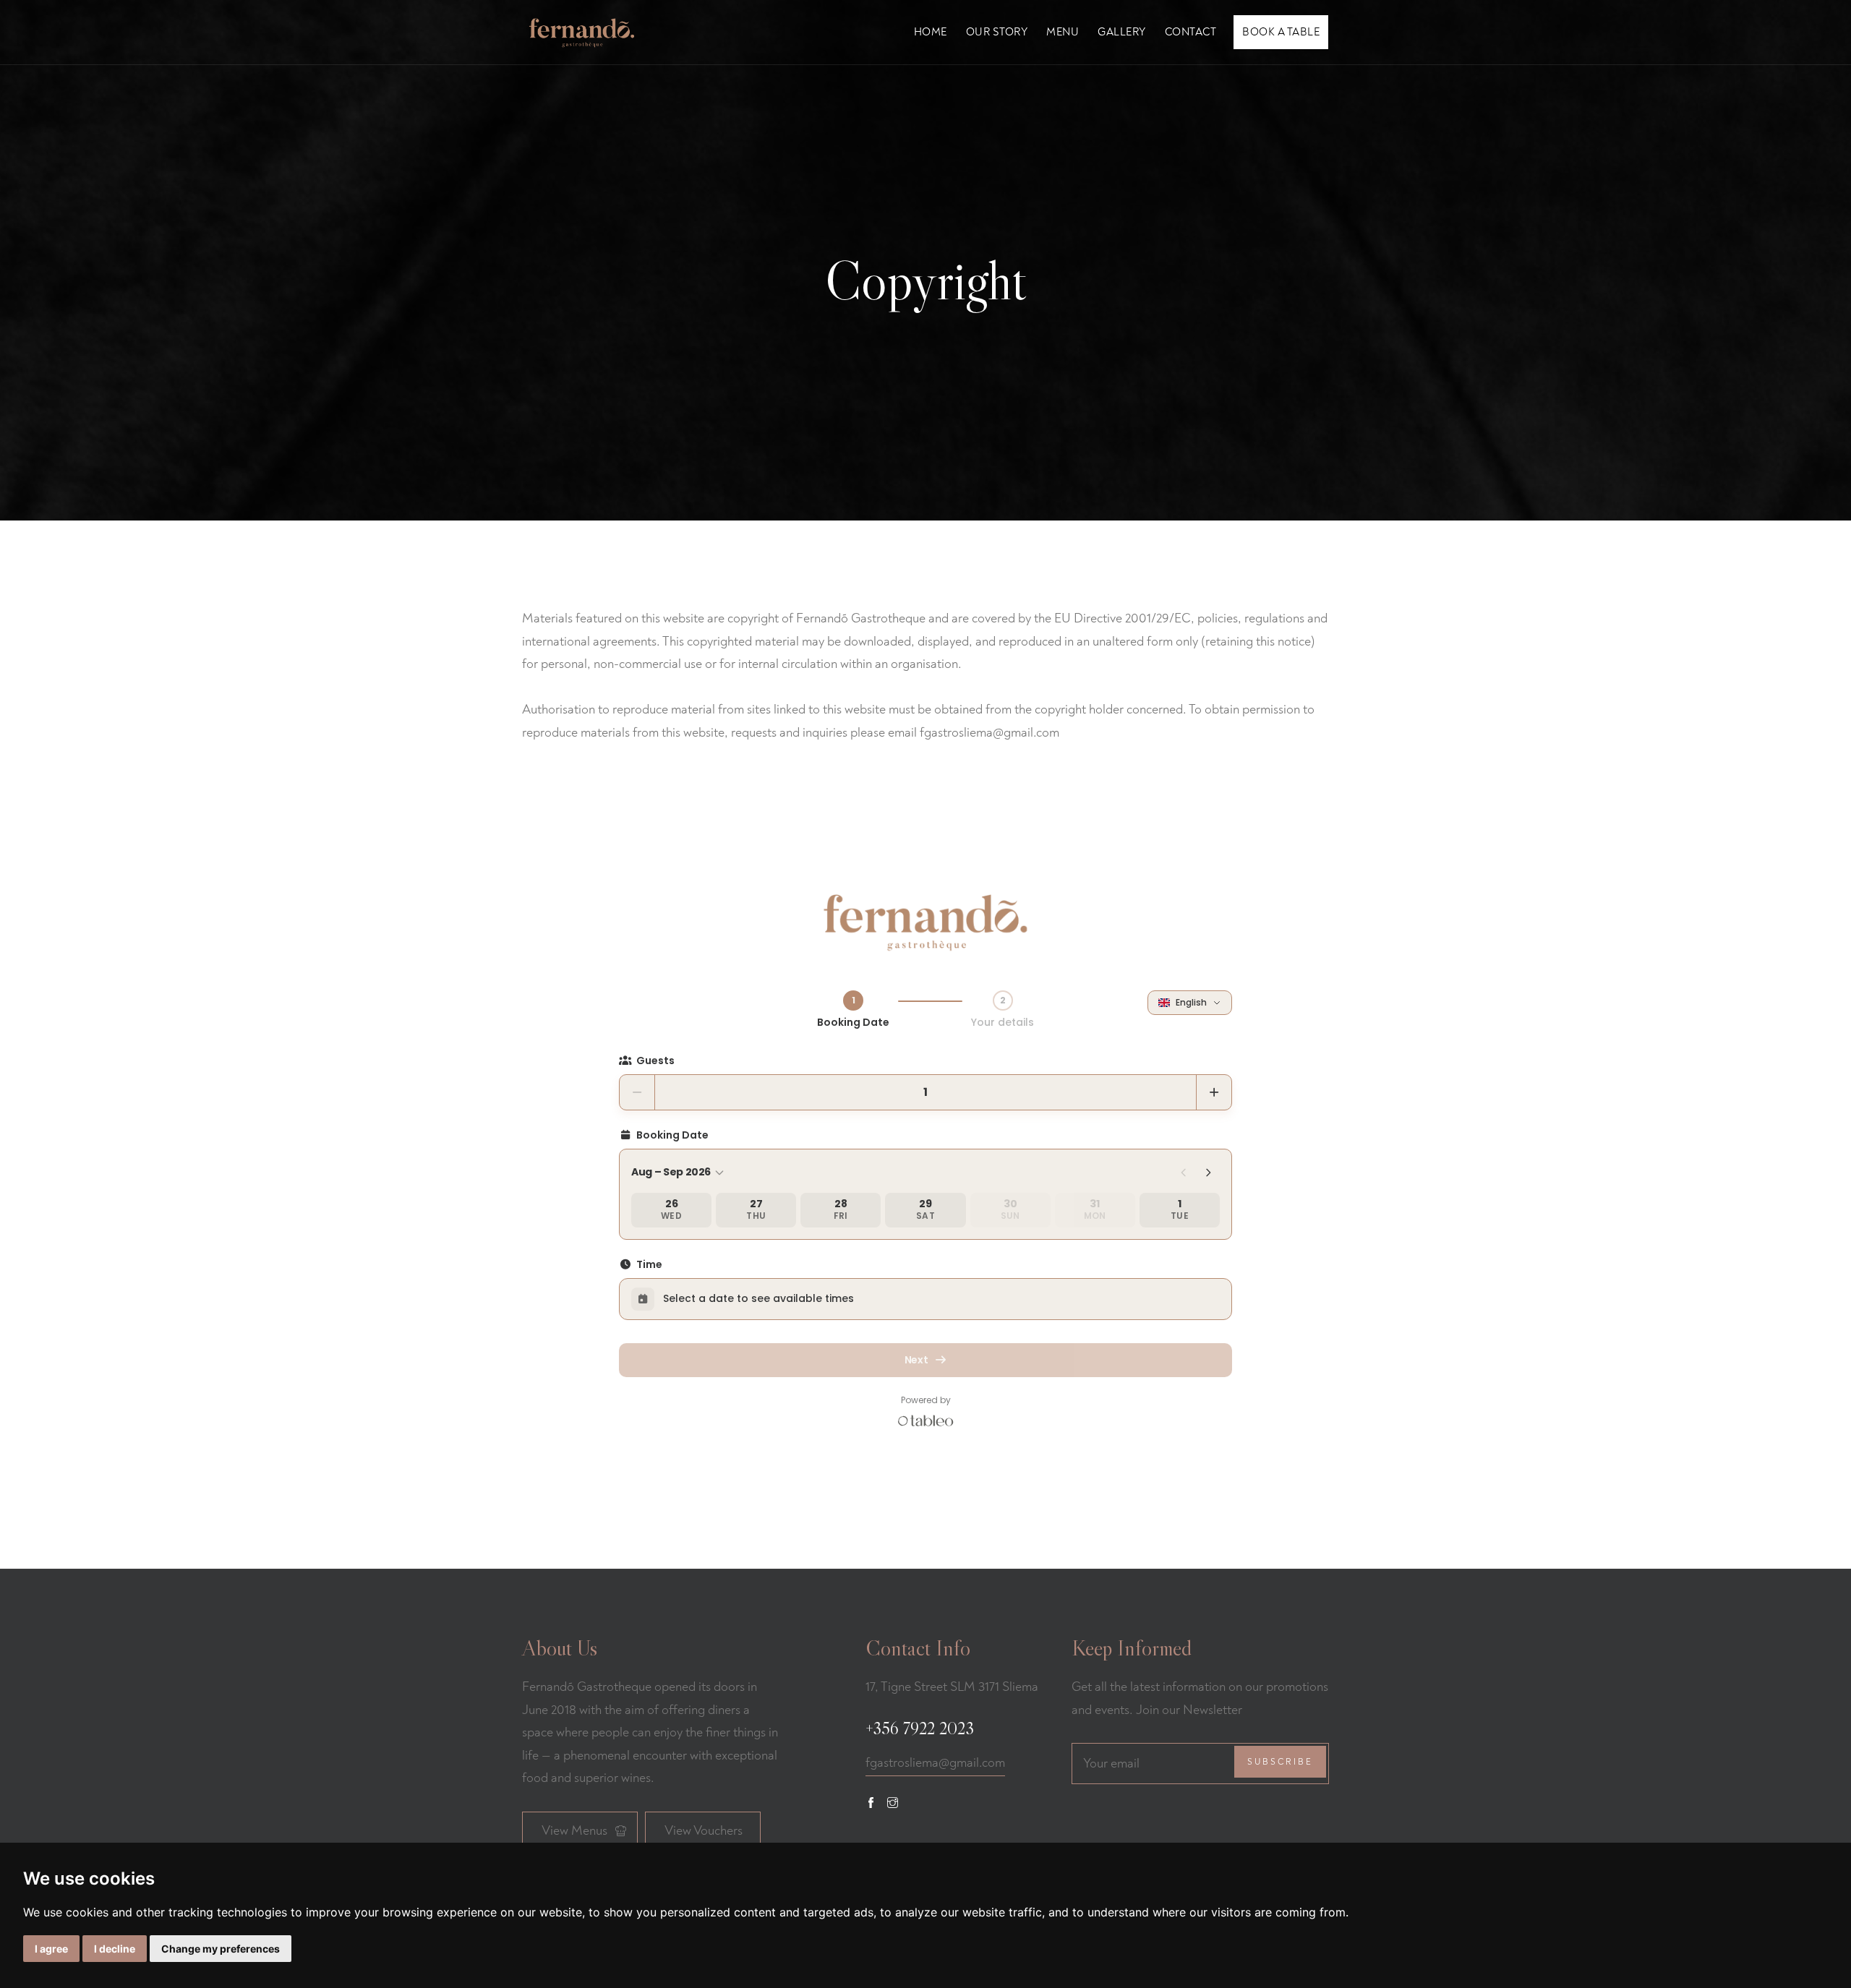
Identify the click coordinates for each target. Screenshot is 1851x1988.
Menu (1063, 32)
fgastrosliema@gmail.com (935, 1763)
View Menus (574, 1831)
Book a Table (1281, 32)
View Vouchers (704, 1831)
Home (931, 32)
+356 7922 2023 (920, 1728)
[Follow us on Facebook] (871, 1803)
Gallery (1122, 32)
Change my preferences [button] (221, 1949)
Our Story (997, 32)
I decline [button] (115, 1949)
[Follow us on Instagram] (893, 1803)
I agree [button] (51, 1949)
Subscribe (1280, 1762)
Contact (1191, 32)
